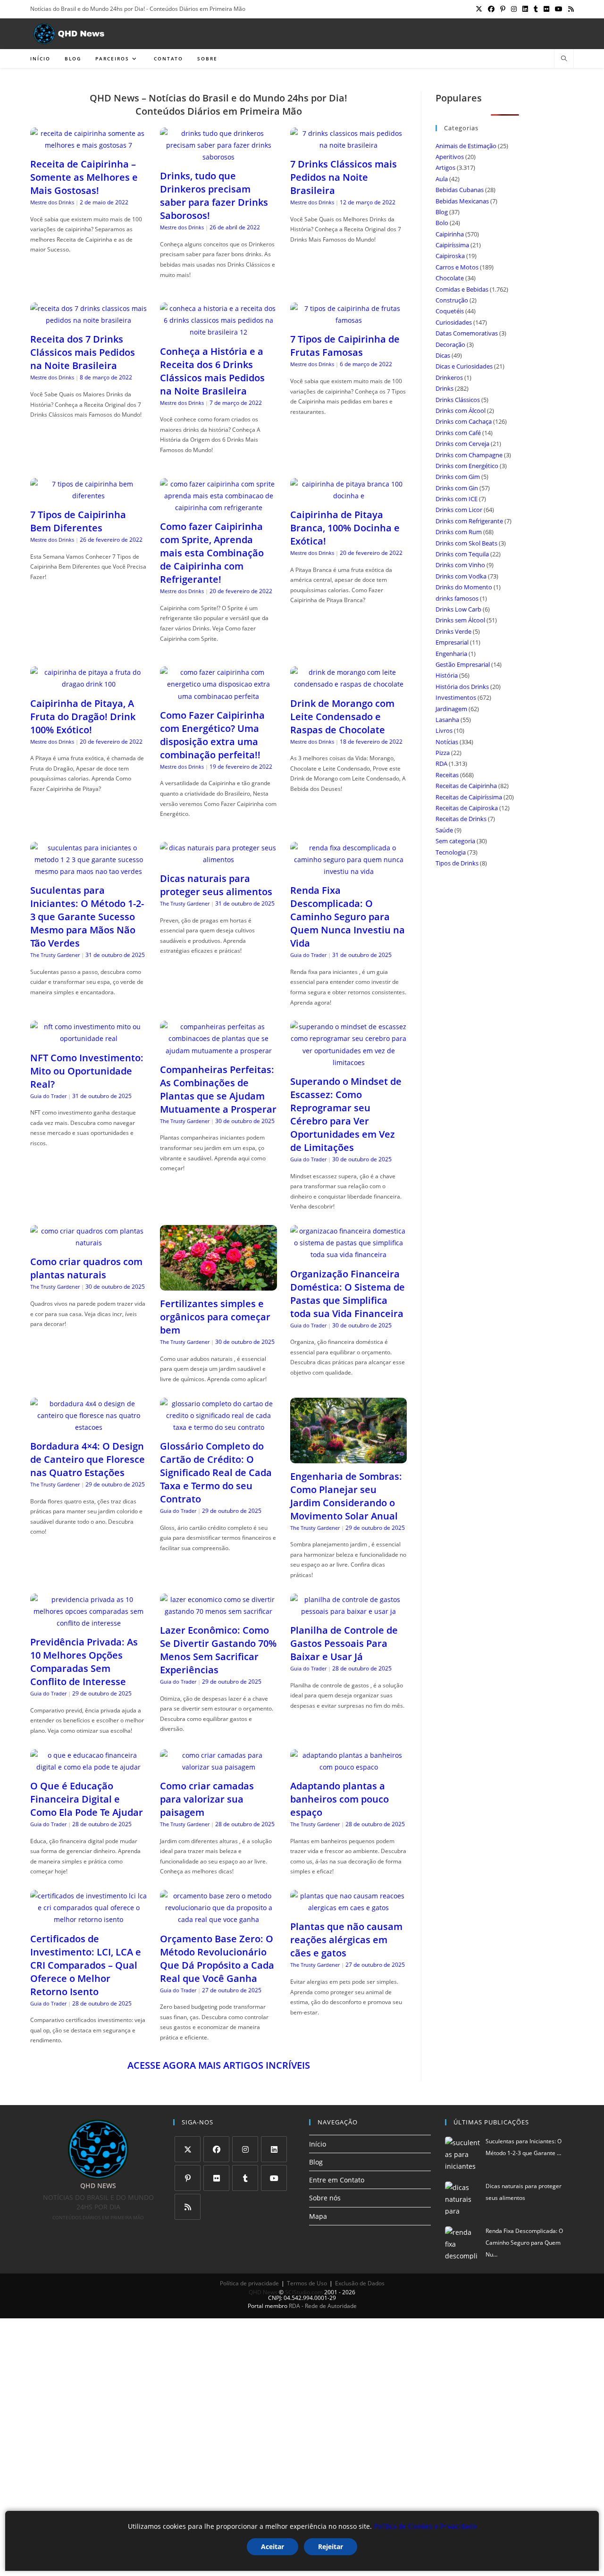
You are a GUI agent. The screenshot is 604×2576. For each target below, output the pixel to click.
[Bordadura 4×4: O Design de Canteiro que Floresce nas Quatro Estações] (88, 1427)
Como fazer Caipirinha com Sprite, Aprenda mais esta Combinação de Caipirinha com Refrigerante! (212, 553)
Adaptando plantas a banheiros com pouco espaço (340, 1799)
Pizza (443, 753)
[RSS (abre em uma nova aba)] (570, 9)
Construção (452, 300)
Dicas (443, 355)
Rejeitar (331, 2547)
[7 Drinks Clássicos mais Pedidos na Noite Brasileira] (348, 145)
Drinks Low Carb (458, 609)
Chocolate (450, 278)
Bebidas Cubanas (460, 190)
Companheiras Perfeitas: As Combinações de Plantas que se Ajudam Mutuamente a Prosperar (218, 1089)
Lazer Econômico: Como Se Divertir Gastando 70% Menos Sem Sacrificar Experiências (218, 1650)
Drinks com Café (458, 433)
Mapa (318, 2216)
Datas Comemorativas (467, 333)
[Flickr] (216, 2178)
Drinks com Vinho (460, 565)
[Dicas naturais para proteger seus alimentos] (218, 860)
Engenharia (451, 654)
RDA (441, 764)
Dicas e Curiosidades (464, 366)
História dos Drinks (462, 687)
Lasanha (447, 720)
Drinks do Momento (464, 587)
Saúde (444, 830)
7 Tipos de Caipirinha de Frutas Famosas (345, 346)
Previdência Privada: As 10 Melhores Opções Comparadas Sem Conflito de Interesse (84, 1662)
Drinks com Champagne (469, 455)
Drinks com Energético (467, 466)
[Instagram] (245, 2149)
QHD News (263, 2292)
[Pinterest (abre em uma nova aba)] (503, 9)
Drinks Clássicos (458, 400)
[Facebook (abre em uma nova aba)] (491, 9)
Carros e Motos (457, 267)
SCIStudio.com (304, 2292)
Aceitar (273, 2547)
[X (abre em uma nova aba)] (479, 9)
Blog (442, 212)
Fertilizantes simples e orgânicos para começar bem (215, 1317)
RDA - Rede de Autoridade (323, 2306)
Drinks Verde (453, 631)
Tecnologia (451, 852)
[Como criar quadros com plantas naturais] (88, 1243)
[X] (188, 2149)
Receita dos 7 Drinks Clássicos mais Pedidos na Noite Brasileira (83, 352)
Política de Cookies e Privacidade (425, 2526)
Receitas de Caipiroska (467, 808)
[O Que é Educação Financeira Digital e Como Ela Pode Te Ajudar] (88, 1767)
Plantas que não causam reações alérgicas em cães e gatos (346, 1940)
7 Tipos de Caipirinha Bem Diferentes (78, 521)
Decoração (450, 344)
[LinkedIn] (274, 2149)
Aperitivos (450, 157)
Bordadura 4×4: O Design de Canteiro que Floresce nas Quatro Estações (88, 1459)
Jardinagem (451, 709)
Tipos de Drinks (457, 863)
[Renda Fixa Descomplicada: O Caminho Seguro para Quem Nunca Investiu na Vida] (348, 871)
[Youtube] (274, 2178)
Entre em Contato (337, 2180)
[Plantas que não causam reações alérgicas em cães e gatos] (348, 1908)
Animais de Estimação (466, 146)
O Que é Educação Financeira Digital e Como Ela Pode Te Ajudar (87, 1799)
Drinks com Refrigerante (469, 521)
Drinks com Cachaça (464, 421)
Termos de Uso (307, 2283)
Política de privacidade (249, 2283)
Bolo (442, 223)
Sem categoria (455, 841)
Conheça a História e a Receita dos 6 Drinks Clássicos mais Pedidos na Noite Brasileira (212, 371)
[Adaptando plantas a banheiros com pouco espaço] (348, 1767)
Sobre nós (325, 2198)
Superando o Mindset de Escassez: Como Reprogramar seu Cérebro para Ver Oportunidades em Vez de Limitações (346, 1114)
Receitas (447, 775)
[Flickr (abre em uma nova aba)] (546, 9)
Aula (442, 179)
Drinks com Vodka (461, 576)
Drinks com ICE (457, 499)
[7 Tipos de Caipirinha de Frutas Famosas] (348, 320)
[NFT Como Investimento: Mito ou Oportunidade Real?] (88, 1038)
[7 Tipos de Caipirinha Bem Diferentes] (88, 496)
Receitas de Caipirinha (466, 786)
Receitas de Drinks (461, 819)
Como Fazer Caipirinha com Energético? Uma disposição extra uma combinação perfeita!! (212, 735)
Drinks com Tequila (462, 554)
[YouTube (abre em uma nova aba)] (559, 9)
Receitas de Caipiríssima (469, 797)
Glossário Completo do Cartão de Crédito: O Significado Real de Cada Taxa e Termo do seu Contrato (216, 1473)
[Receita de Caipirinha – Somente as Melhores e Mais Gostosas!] (88, 145)
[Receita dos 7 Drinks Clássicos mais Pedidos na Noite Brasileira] (88, 320)
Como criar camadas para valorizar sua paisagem (207, 1799)
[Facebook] (216, 2149)
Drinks (445, 388)
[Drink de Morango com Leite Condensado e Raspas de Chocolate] (348, 684)
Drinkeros (449, 378)
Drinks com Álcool (461, 411)
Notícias (447, 742)
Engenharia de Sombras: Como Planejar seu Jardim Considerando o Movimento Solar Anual (346, 1496)
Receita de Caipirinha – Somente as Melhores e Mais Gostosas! (84, 177)
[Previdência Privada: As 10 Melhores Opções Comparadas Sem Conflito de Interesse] (88, 1623)
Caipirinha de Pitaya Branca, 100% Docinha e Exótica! (345, 528)
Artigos (445, 168)
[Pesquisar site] (564, 59)
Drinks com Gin (457, 488)
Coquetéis (450, 311)
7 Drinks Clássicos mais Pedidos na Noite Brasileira (344, 177)
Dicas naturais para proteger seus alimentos (216, 885)
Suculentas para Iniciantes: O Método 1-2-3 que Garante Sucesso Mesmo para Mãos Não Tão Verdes (87, 917)
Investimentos (456, 697)
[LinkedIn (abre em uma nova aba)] (525, 9)
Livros (444, 730)
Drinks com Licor (459, 510)
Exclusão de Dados (360, 2283)
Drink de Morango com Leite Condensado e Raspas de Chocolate (342, 717)
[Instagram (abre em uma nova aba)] (514, 9)
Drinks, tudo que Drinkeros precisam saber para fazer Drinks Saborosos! (214, 196)
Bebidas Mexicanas (462, 201)
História (447, 675)
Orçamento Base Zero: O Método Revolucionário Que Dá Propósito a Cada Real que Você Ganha (217, 1959)
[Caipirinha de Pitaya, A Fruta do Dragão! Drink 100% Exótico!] (88, 684)
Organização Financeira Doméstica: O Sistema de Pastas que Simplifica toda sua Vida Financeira (348, 1294)
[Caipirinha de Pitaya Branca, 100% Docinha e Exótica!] (348, 496)
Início (318, 2144)
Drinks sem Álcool (460, 620)
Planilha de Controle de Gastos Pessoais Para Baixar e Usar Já (344, 1643)
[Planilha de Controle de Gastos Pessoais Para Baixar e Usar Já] (348, 1611)
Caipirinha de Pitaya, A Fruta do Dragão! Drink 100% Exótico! (83, 717)
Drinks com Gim (458, 477)
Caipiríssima (452, 245)
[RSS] (188, 2207)
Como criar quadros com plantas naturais (86, 1268)
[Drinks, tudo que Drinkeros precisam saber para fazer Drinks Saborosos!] (218, 157)
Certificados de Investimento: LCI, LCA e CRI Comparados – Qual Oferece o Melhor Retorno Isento (86, 1965)
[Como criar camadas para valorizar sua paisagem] (218, 1767)
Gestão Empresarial (463, 664)
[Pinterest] (188, 2178)
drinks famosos (457, 598)
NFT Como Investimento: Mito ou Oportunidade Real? (87, 1071)
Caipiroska (450, 256)
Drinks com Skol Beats (466, 543)
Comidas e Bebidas (462, 289)
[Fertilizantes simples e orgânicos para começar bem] (218, 1285)
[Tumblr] (245, 2178)
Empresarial (452, 642)
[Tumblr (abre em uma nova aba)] (536, 9)
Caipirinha (450, 234)
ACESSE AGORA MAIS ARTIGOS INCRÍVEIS (219, 2065)
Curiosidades (454, 322)
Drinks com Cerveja (462, 444)
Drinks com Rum (459, 532)
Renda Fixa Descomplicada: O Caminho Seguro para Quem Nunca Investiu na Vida (348, 917)
